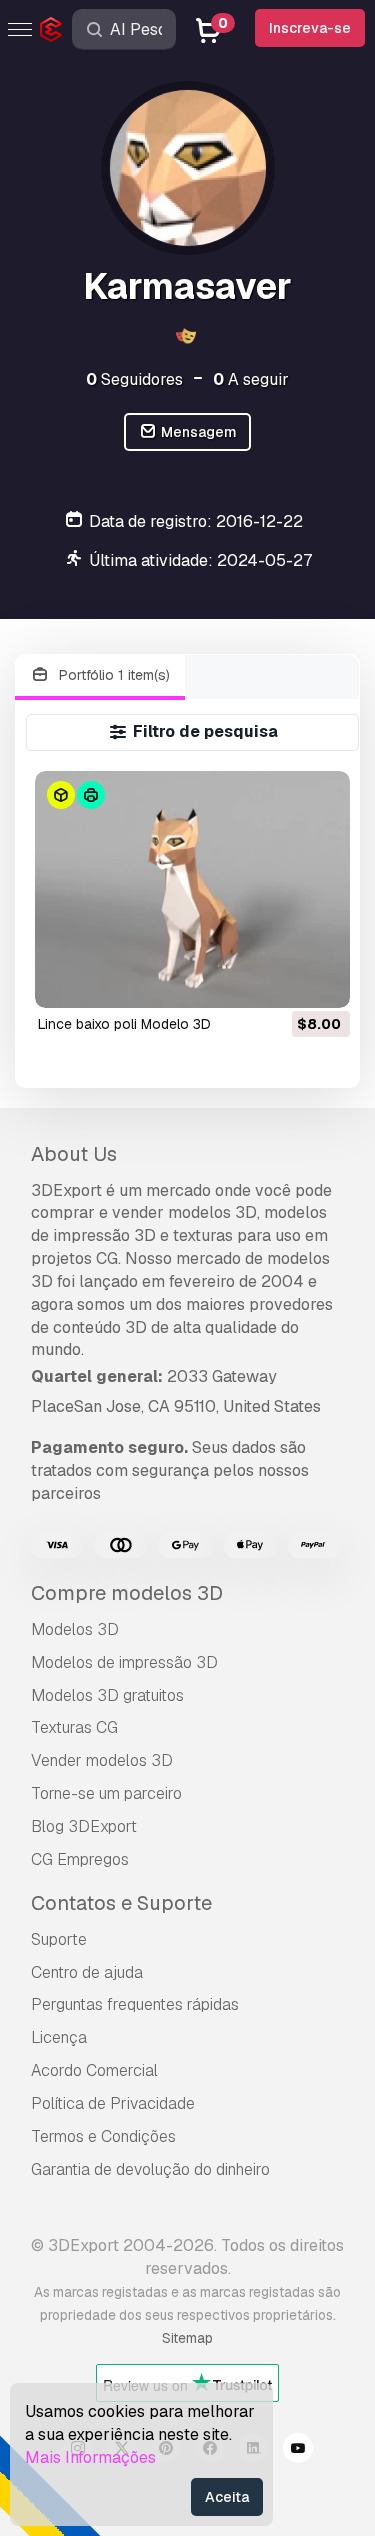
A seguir (251, 379)
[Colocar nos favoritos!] (321, 980)
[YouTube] (298, 2451)
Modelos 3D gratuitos (107, 1695)
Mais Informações (90, 2457)
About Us (74, 1154)
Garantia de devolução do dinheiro (150, 2169)
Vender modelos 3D (102, 1760)
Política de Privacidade (113, 2103)
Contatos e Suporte (121, 1903)
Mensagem (197, 432)
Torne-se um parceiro (106, 1793)
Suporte (59, 1939)
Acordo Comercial (94, 2070)
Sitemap (187, 2338)
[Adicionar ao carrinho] (280, 980)
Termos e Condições (103, 2136)
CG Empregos (80, 1859)
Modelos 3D (75, 1629)
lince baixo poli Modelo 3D (124, 1024)
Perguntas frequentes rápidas (135, 2004)
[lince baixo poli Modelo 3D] (192, 889)
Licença (59, 2037)
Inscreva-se (310, 28)
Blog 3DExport (84, 1826)
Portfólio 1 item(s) (112, 675)
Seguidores (134, 379)
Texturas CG (74, 1727)
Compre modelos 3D (127, 1593)
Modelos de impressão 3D (124, 1662)
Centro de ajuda (87, 1972)
